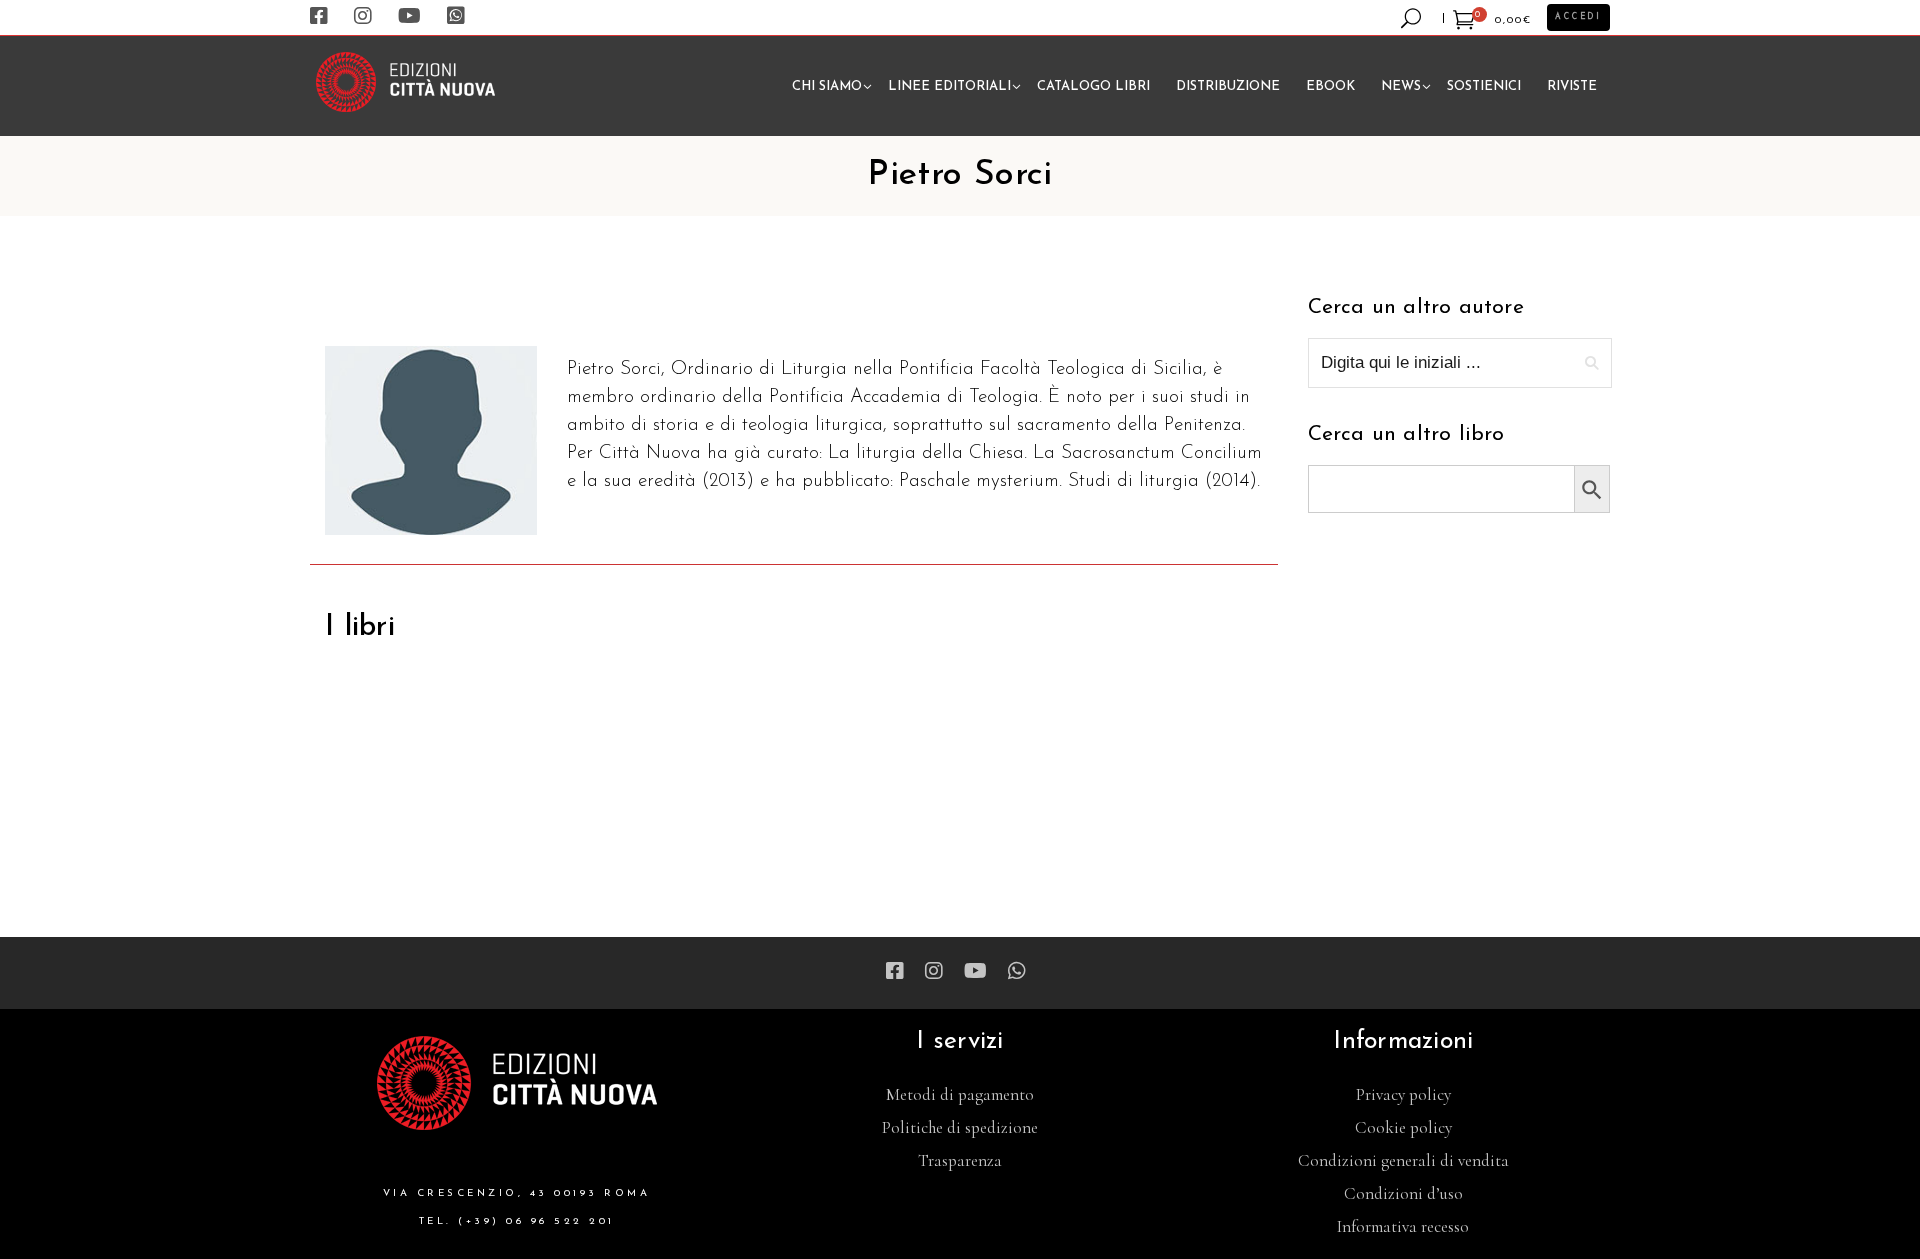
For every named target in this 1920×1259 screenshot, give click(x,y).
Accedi (1578, 17)
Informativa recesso (1403, 1226)
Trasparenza (960, 1160)
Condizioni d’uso (1403, 1193)
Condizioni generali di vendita (1403, 1160)
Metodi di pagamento (960, 1094)
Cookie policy (1403, 1127)
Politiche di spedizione (960, 1127)
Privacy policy (1403, 1094)
